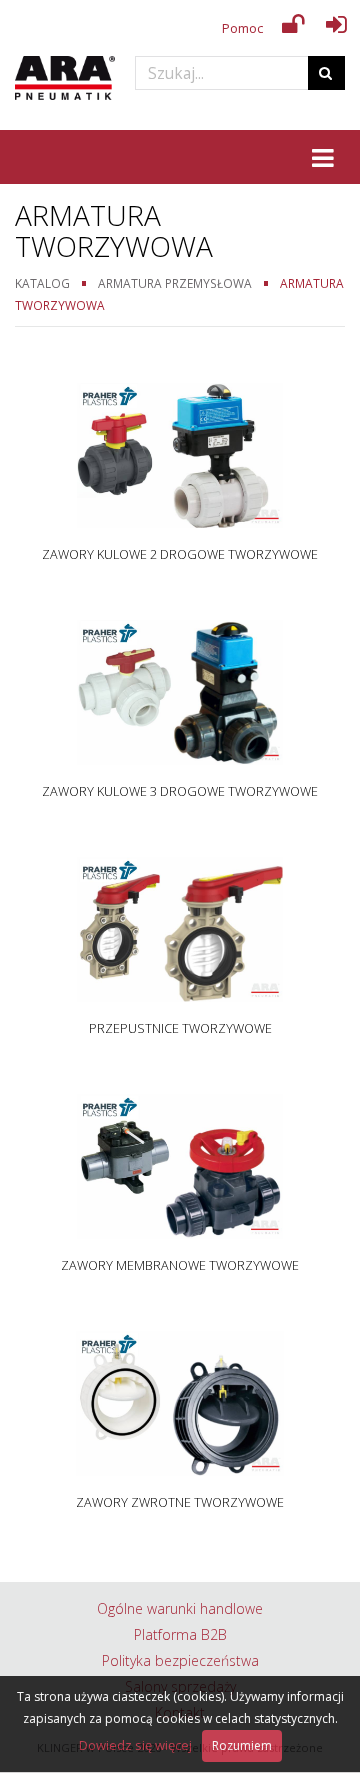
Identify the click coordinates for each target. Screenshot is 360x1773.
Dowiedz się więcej (135, 1745)
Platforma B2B (180, 1634)
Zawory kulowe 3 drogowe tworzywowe (180, 791)
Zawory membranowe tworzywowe (180, 1265)
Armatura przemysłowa (175, 283)
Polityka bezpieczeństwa (180, 1660)
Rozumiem (242, 1745)
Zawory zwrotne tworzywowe (180, 1502)
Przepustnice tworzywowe (180, 1028)
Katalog (42, 283)
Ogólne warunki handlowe (180, 1608)
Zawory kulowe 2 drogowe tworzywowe (180, 554)
